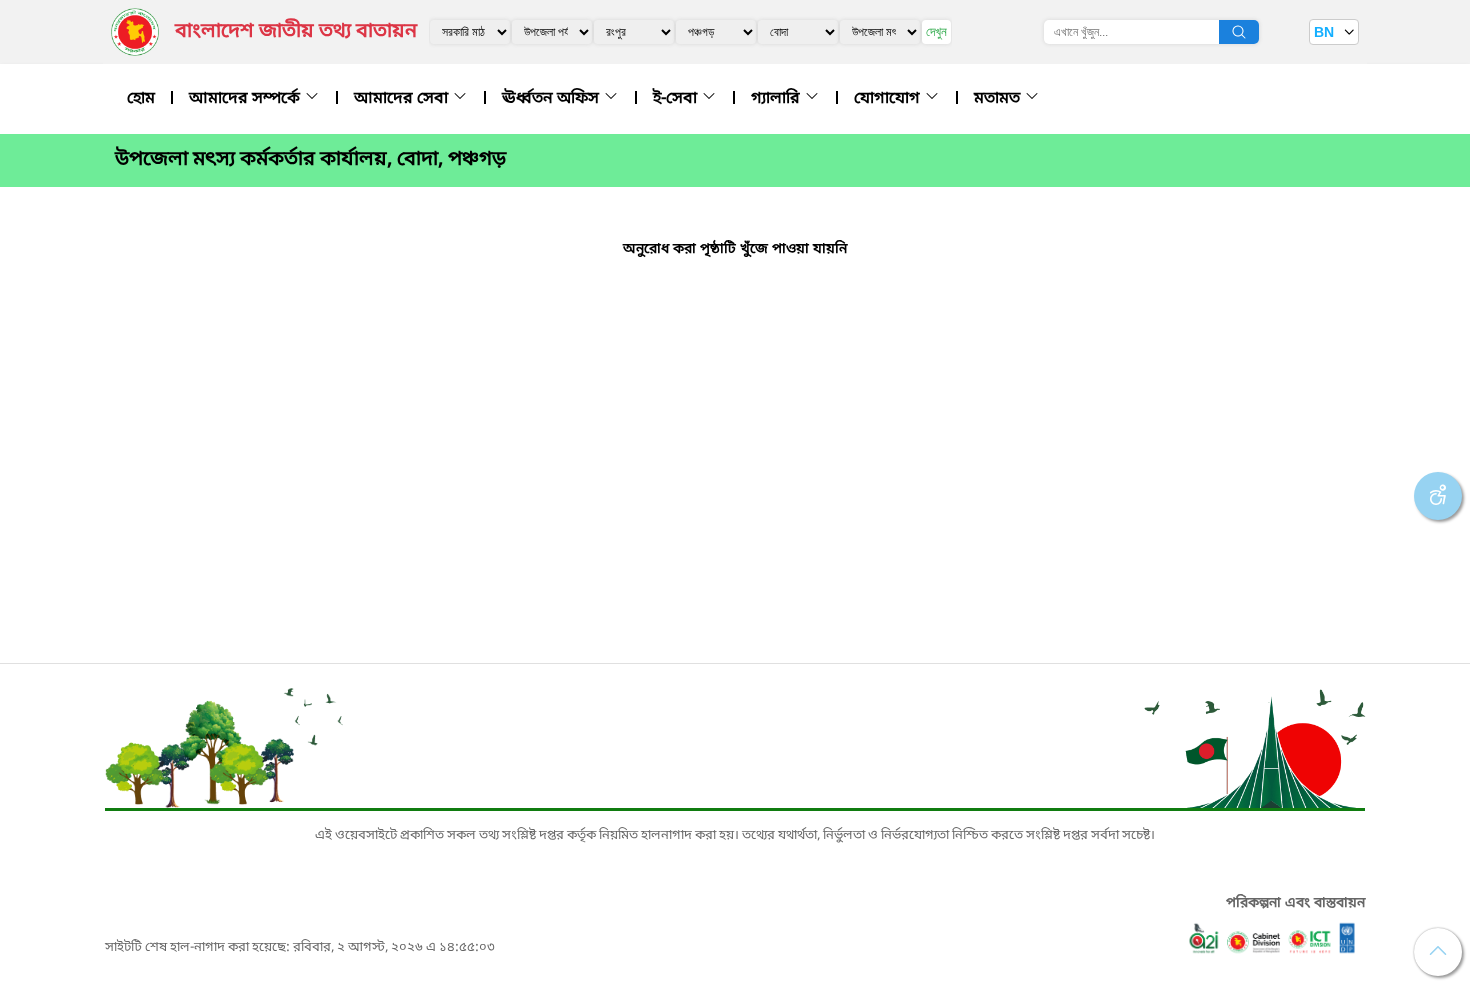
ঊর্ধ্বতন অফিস (552, 99)
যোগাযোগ (889, 99)
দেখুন (936, 31)
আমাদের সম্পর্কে (246, 99)
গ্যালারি (777, 99)
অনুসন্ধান (1239, 32)
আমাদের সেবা (403, 99)
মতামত (999, 99)
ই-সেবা (677, 99)
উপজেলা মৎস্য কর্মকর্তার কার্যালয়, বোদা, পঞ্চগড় (310, 160)
